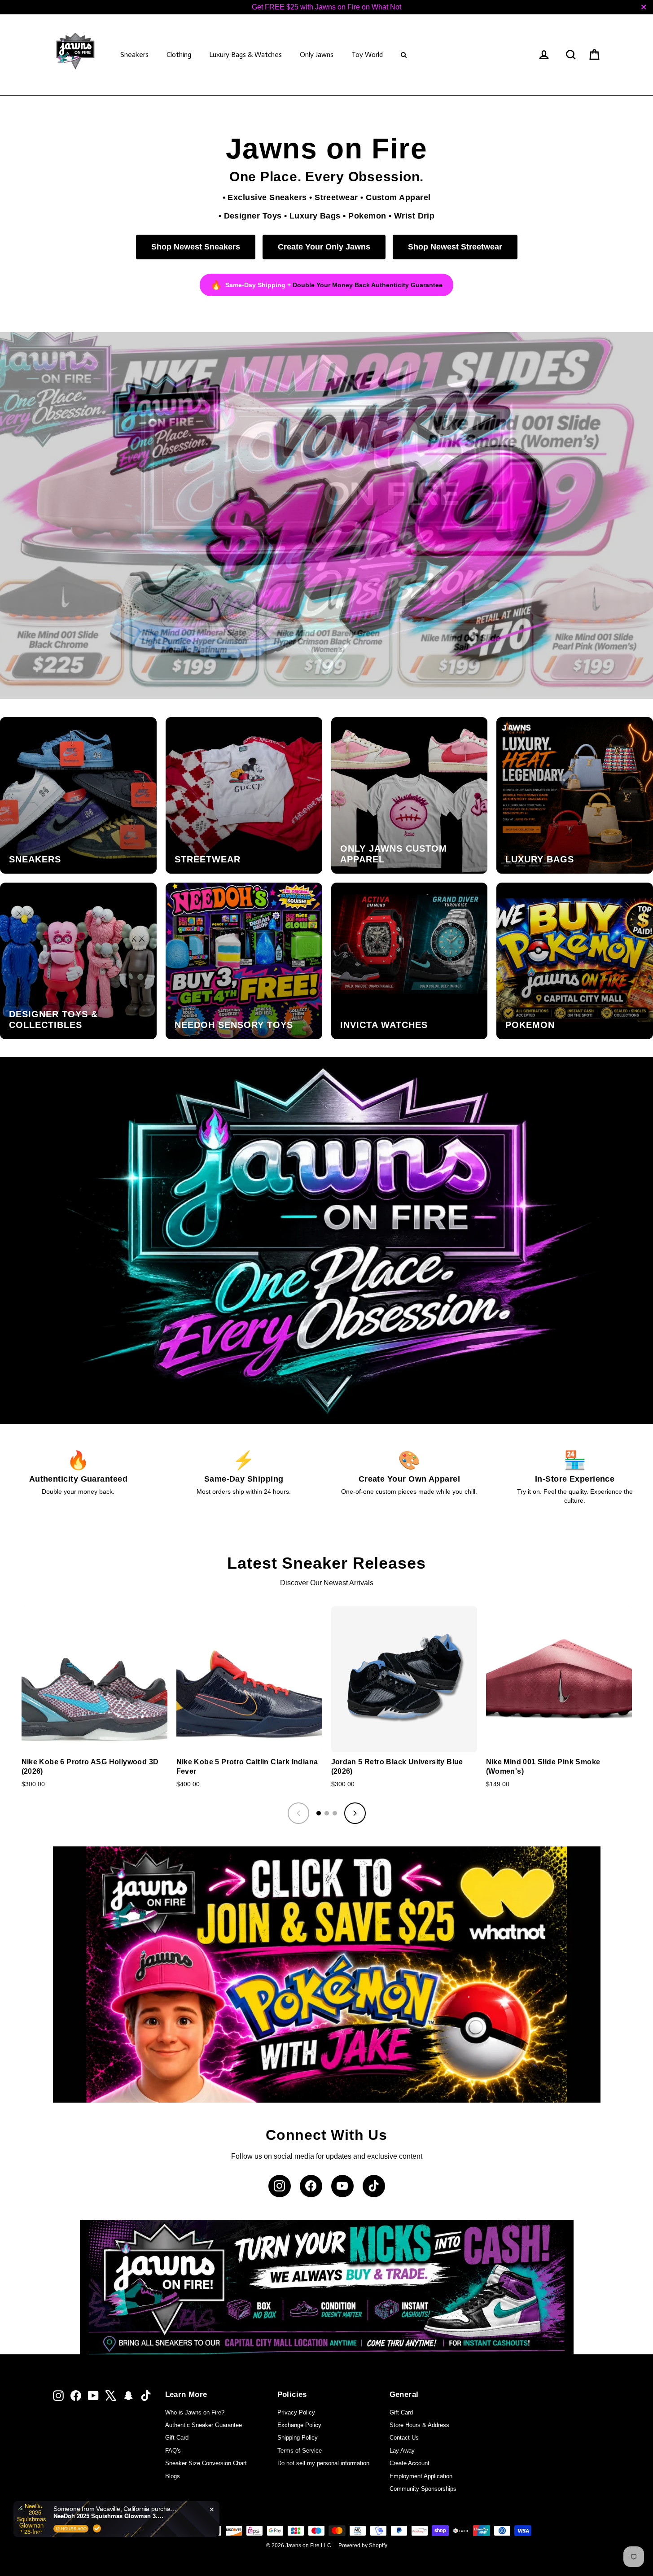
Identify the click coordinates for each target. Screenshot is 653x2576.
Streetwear (336, 197)
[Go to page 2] (327, 1813)
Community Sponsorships (423, 2489)
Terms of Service (300, 2451)
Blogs (173, 2476)
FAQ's (173, 2451)
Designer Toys (253, 216)
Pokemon (367, 216)
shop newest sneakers (196, 247)
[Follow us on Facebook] (311, 2186)
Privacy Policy (296, 2412)
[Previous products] (298, 1813)
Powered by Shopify (363, 2545)
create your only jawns (324, 247)
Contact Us (404, 2438)
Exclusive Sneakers (267, 197)
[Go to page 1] (319, 1813)
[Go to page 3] (335, 1813)
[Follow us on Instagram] (280, 2186)
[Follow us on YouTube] (342, 2186)
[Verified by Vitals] (97, 2528)
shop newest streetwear (455, 247)
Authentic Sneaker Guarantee (204, 2425)
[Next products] (355, 1813)
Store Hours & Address (419, 2425)
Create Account (410, 2463)
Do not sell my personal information (323, 2463)
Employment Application (421, 2476)
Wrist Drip (414, 216)
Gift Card (177, 2438)
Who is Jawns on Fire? (195, 2412)
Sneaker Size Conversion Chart (206, 2463)
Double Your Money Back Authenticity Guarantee (368, 285)
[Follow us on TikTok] (374, 2186)
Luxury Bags (315, 216)
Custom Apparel (398, 197)
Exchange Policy (299, 2425)
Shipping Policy (298, 2438)
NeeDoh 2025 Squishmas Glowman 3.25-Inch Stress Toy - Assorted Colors (110, 2516)
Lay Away (402, 2451)
